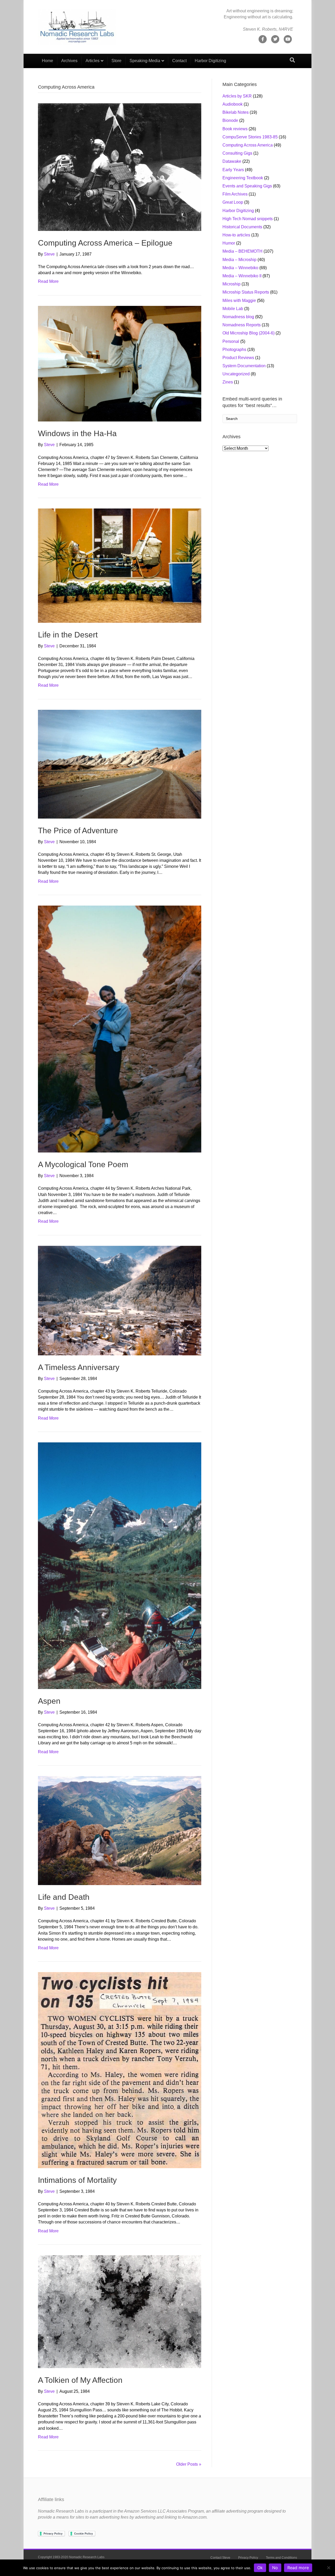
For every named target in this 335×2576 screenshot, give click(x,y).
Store (116, 61)
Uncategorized (236, 374)
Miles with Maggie (239, 301)
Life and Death (64, 1897)
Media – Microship (239, 260)
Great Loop (233, 202)
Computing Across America (248, 145)
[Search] (292, 60)
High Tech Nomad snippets (248, 219)
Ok (260, 2568)
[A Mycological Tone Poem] (120, 1029)
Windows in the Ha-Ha (77, 433)
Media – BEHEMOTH (242, 251)
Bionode (230, 120)
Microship (231, 284)
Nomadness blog (238, 317)
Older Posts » (189, 2464)
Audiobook (233, 104)
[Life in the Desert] (120, 565)
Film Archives (235, 194)
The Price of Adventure (78, 830)
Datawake (232, 161)
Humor (229, 243)
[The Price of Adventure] (120, 764)
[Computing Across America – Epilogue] (120, 167)
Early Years (233, 170)
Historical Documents (242, 227)
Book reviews (235, 129)
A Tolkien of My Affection (80, 2380)
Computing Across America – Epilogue (105, 243)
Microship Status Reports (246, 292)
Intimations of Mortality (77, 2180)
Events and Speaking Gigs (247, 186)
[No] (328, 2568)
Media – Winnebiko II (242, 276)
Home (48, 61)
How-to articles (236, 235)
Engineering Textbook (243, 178)
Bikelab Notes (236, 112)
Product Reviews (238, 358)
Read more (298, 2568)
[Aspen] (120, 1565)
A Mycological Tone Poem (83, 1164)
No (275, 2568)
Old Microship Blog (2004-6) (249, 333)
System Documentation (244, 366)
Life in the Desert (68, 635)
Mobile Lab (233, 309)
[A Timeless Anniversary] (120, 1300)
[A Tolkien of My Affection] (120, 2311)
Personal (231, 341)
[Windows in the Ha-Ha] (120, 363)
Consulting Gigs (237, 153)
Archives (69, 61)
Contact (179, 61)
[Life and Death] (120, 1830)
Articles (93, 61)
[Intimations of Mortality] (120, 2070)
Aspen (49, 1701)
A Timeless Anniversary (79, 1367)
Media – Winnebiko (240, 268)
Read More (48, 281)
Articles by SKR (237, 96)
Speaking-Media (145, 61)
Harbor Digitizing (210, 61)
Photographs (234, 350)
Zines (228, 382)
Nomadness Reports (242, 325)
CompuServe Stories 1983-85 (250, 137)
